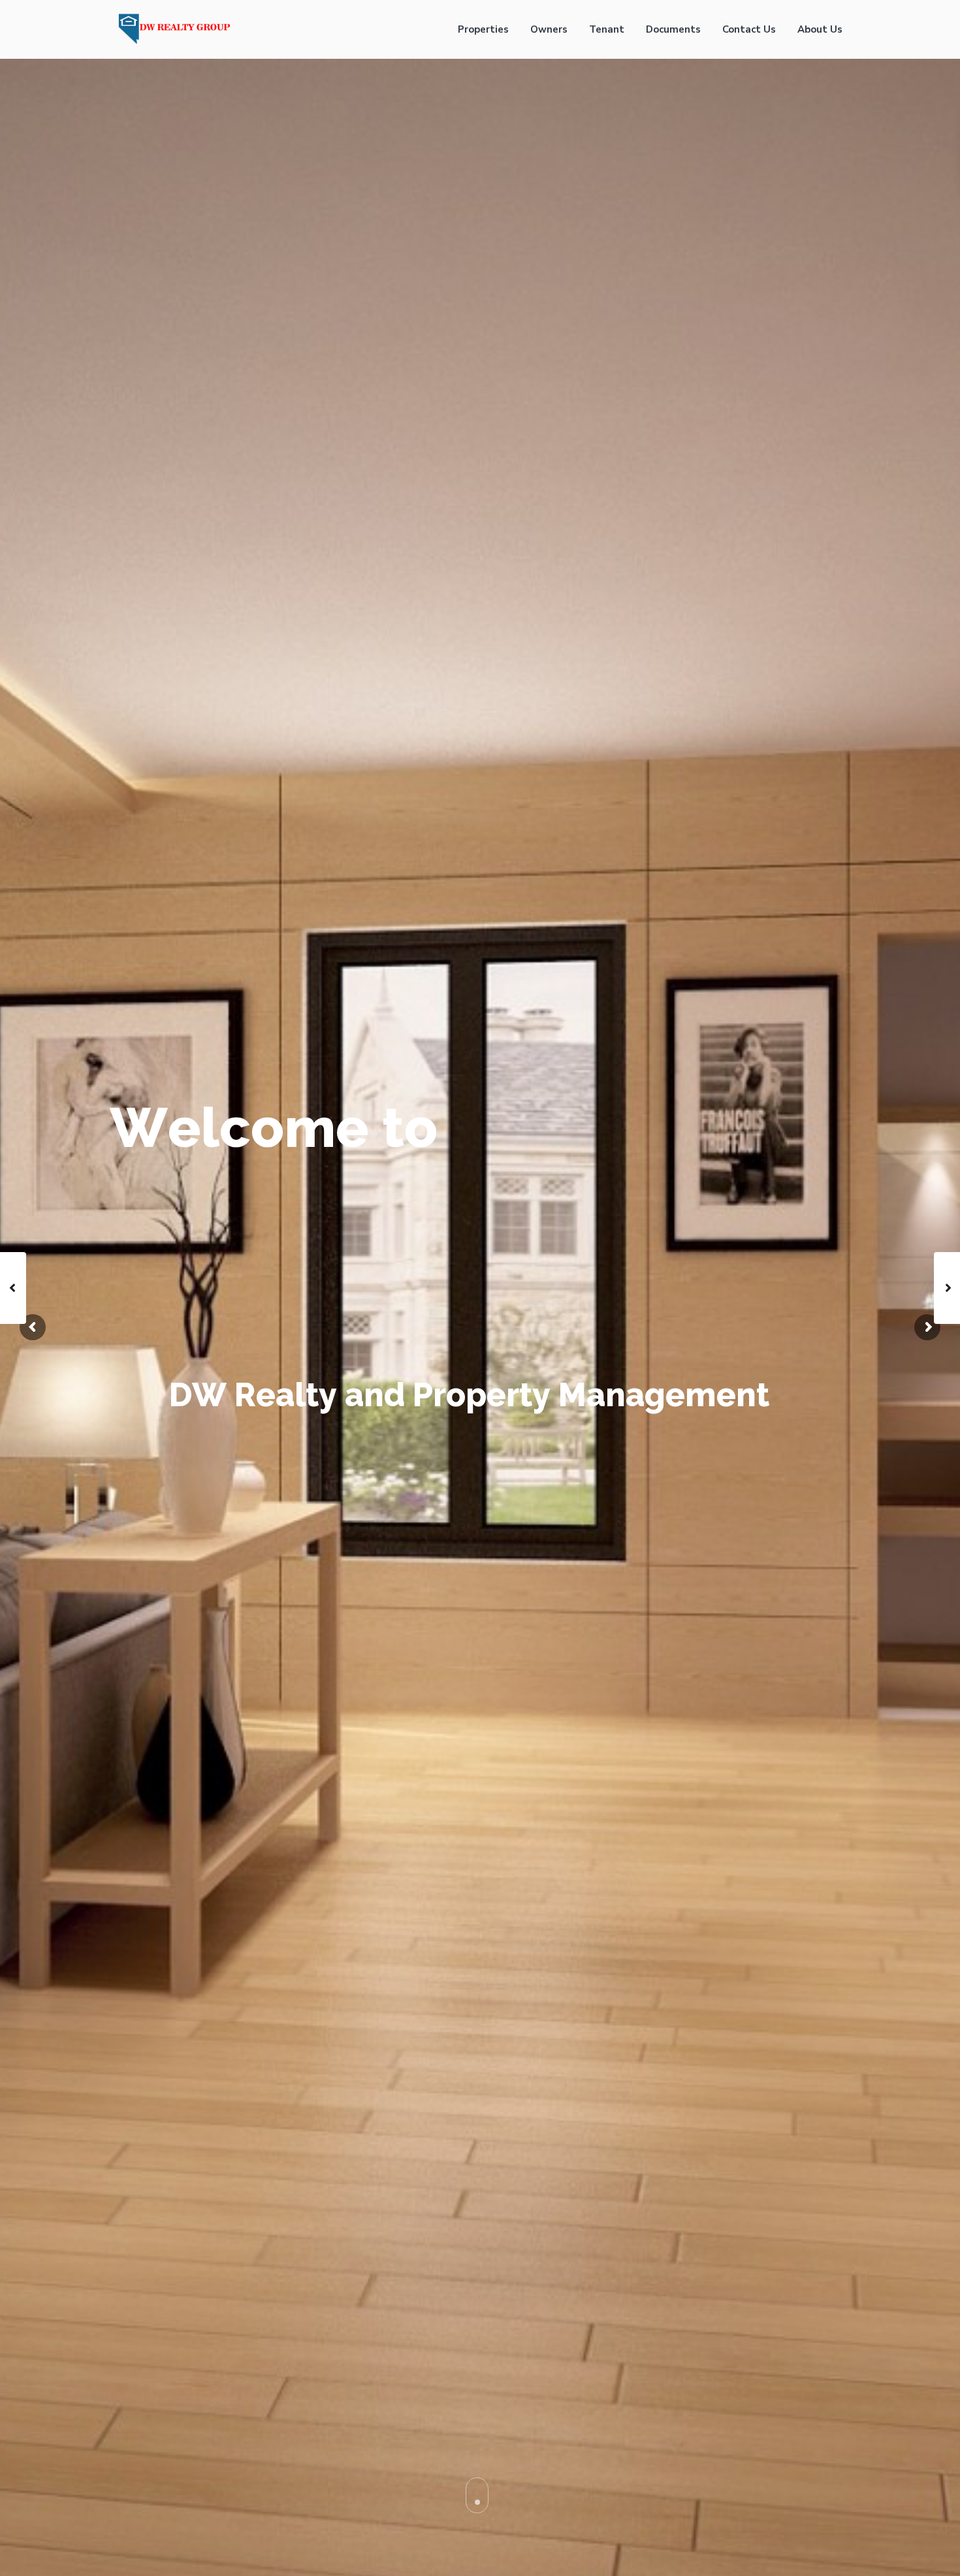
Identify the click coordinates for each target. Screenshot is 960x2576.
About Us (820, 29)
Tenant (607, 29)
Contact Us (749, 29)
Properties (483, 29)
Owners (549, 29)
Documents (673, 29)
